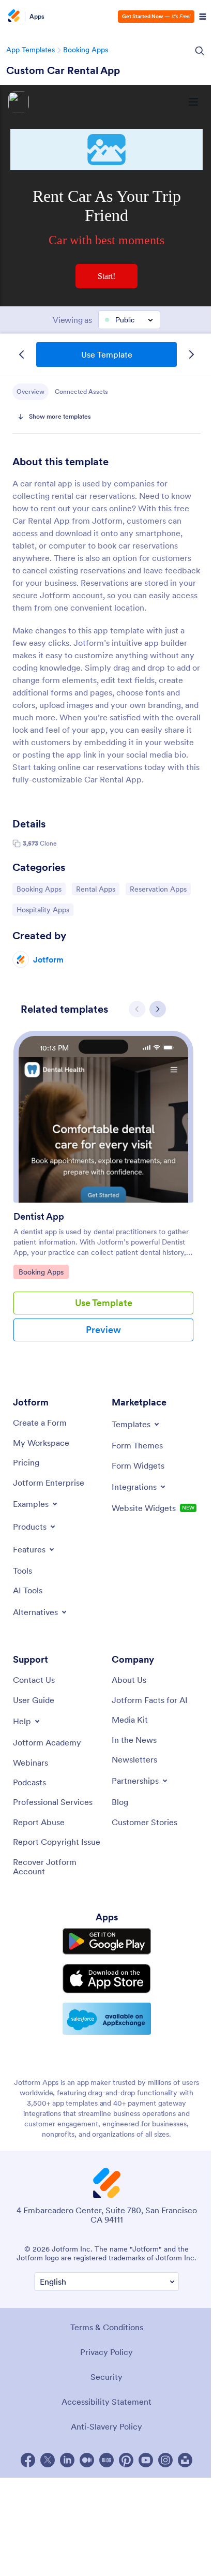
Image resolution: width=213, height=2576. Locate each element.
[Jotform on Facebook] (28, 2460)
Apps (37, 17)
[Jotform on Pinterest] (126, 2460)
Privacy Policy (106, 2352)
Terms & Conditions (107, 2327)
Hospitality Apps (43, 909)
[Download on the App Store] (107, 1979)
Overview (31, 391)
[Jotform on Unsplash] (185, 2460)
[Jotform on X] (48, 2460)
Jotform (48, 959)
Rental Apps (97, 889)
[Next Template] (191, 354)
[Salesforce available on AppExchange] (107, 2019)
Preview (103, 1330)
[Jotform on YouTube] (146, 2460)
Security (106, 2377)
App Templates (31, 50)
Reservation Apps (158, 889)
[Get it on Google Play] (107, 1941)
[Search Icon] (200, 51)
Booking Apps (86, 50)
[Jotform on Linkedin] (67, 2460)
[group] (103, 1194)
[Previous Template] (22, 354)
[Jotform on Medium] (87, 2460)
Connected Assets (81, 391)
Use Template (107, 354)
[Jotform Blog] (106, 2460)
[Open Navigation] (203, 17)
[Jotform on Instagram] (165, 2460)
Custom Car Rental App (63, 70)
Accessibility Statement (106, 2402)
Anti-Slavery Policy (106, 2426)
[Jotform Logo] (13, 17)
